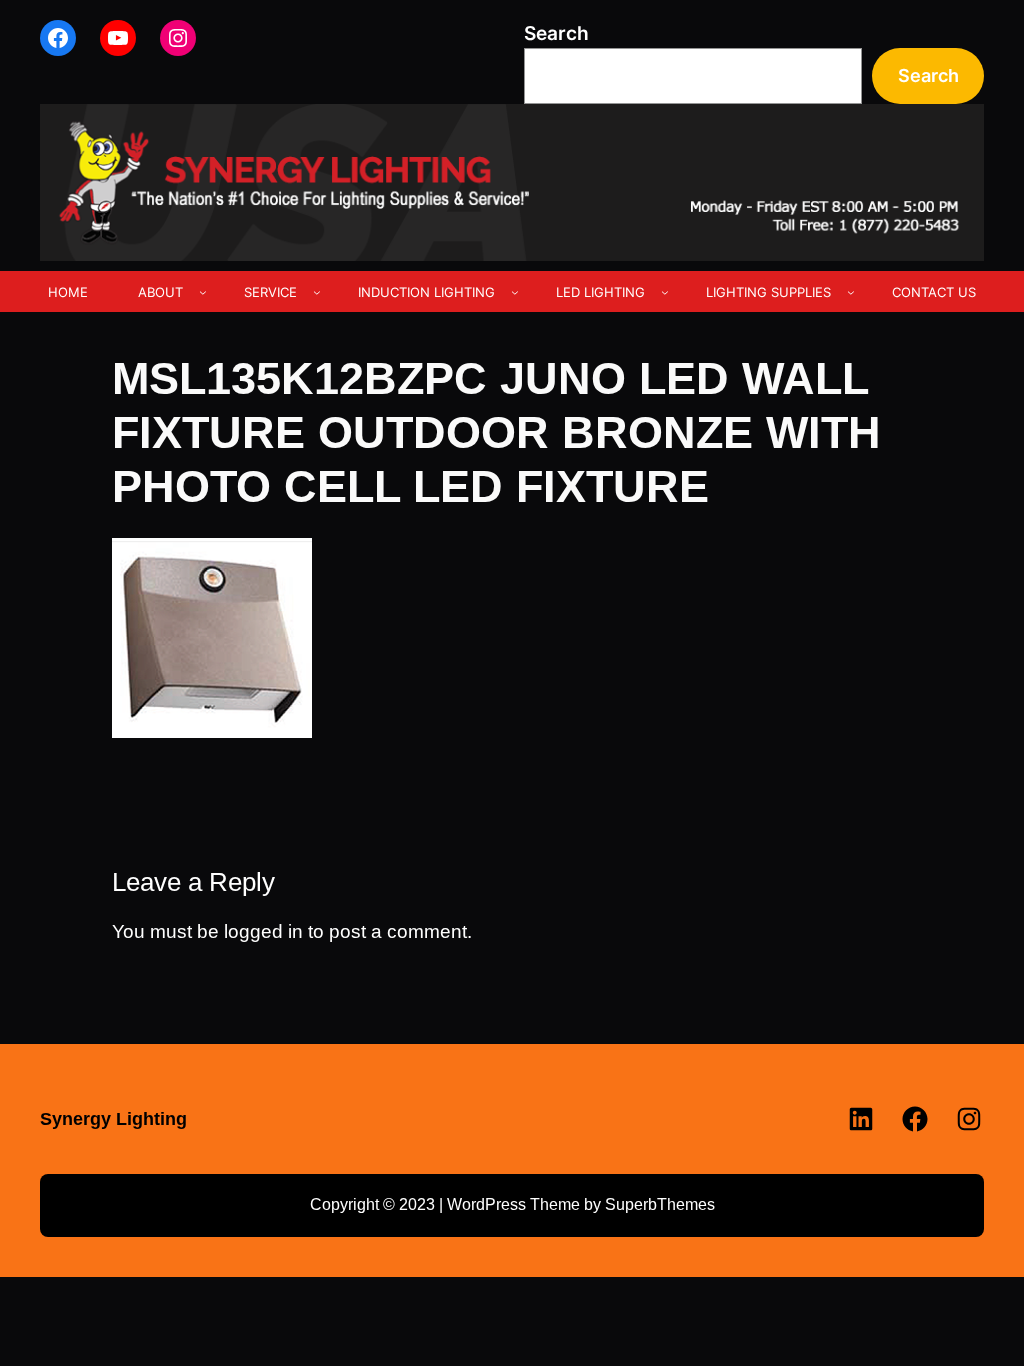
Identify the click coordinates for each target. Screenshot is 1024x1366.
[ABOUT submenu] (203, 292)
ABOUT (160, 292)
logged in (263, 931)
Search (556, 33)
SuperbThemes (660, 1204)
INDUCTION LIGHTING (426, 292)
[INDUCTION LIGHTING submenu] (515, 292)
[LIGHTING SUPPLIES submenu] (851, 292)
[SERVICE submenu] (317, 292)
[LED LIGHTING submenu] (665, 292)
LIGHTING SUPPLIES (768, 292)
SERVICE (270, 292)
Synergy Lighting (113, 1119)
